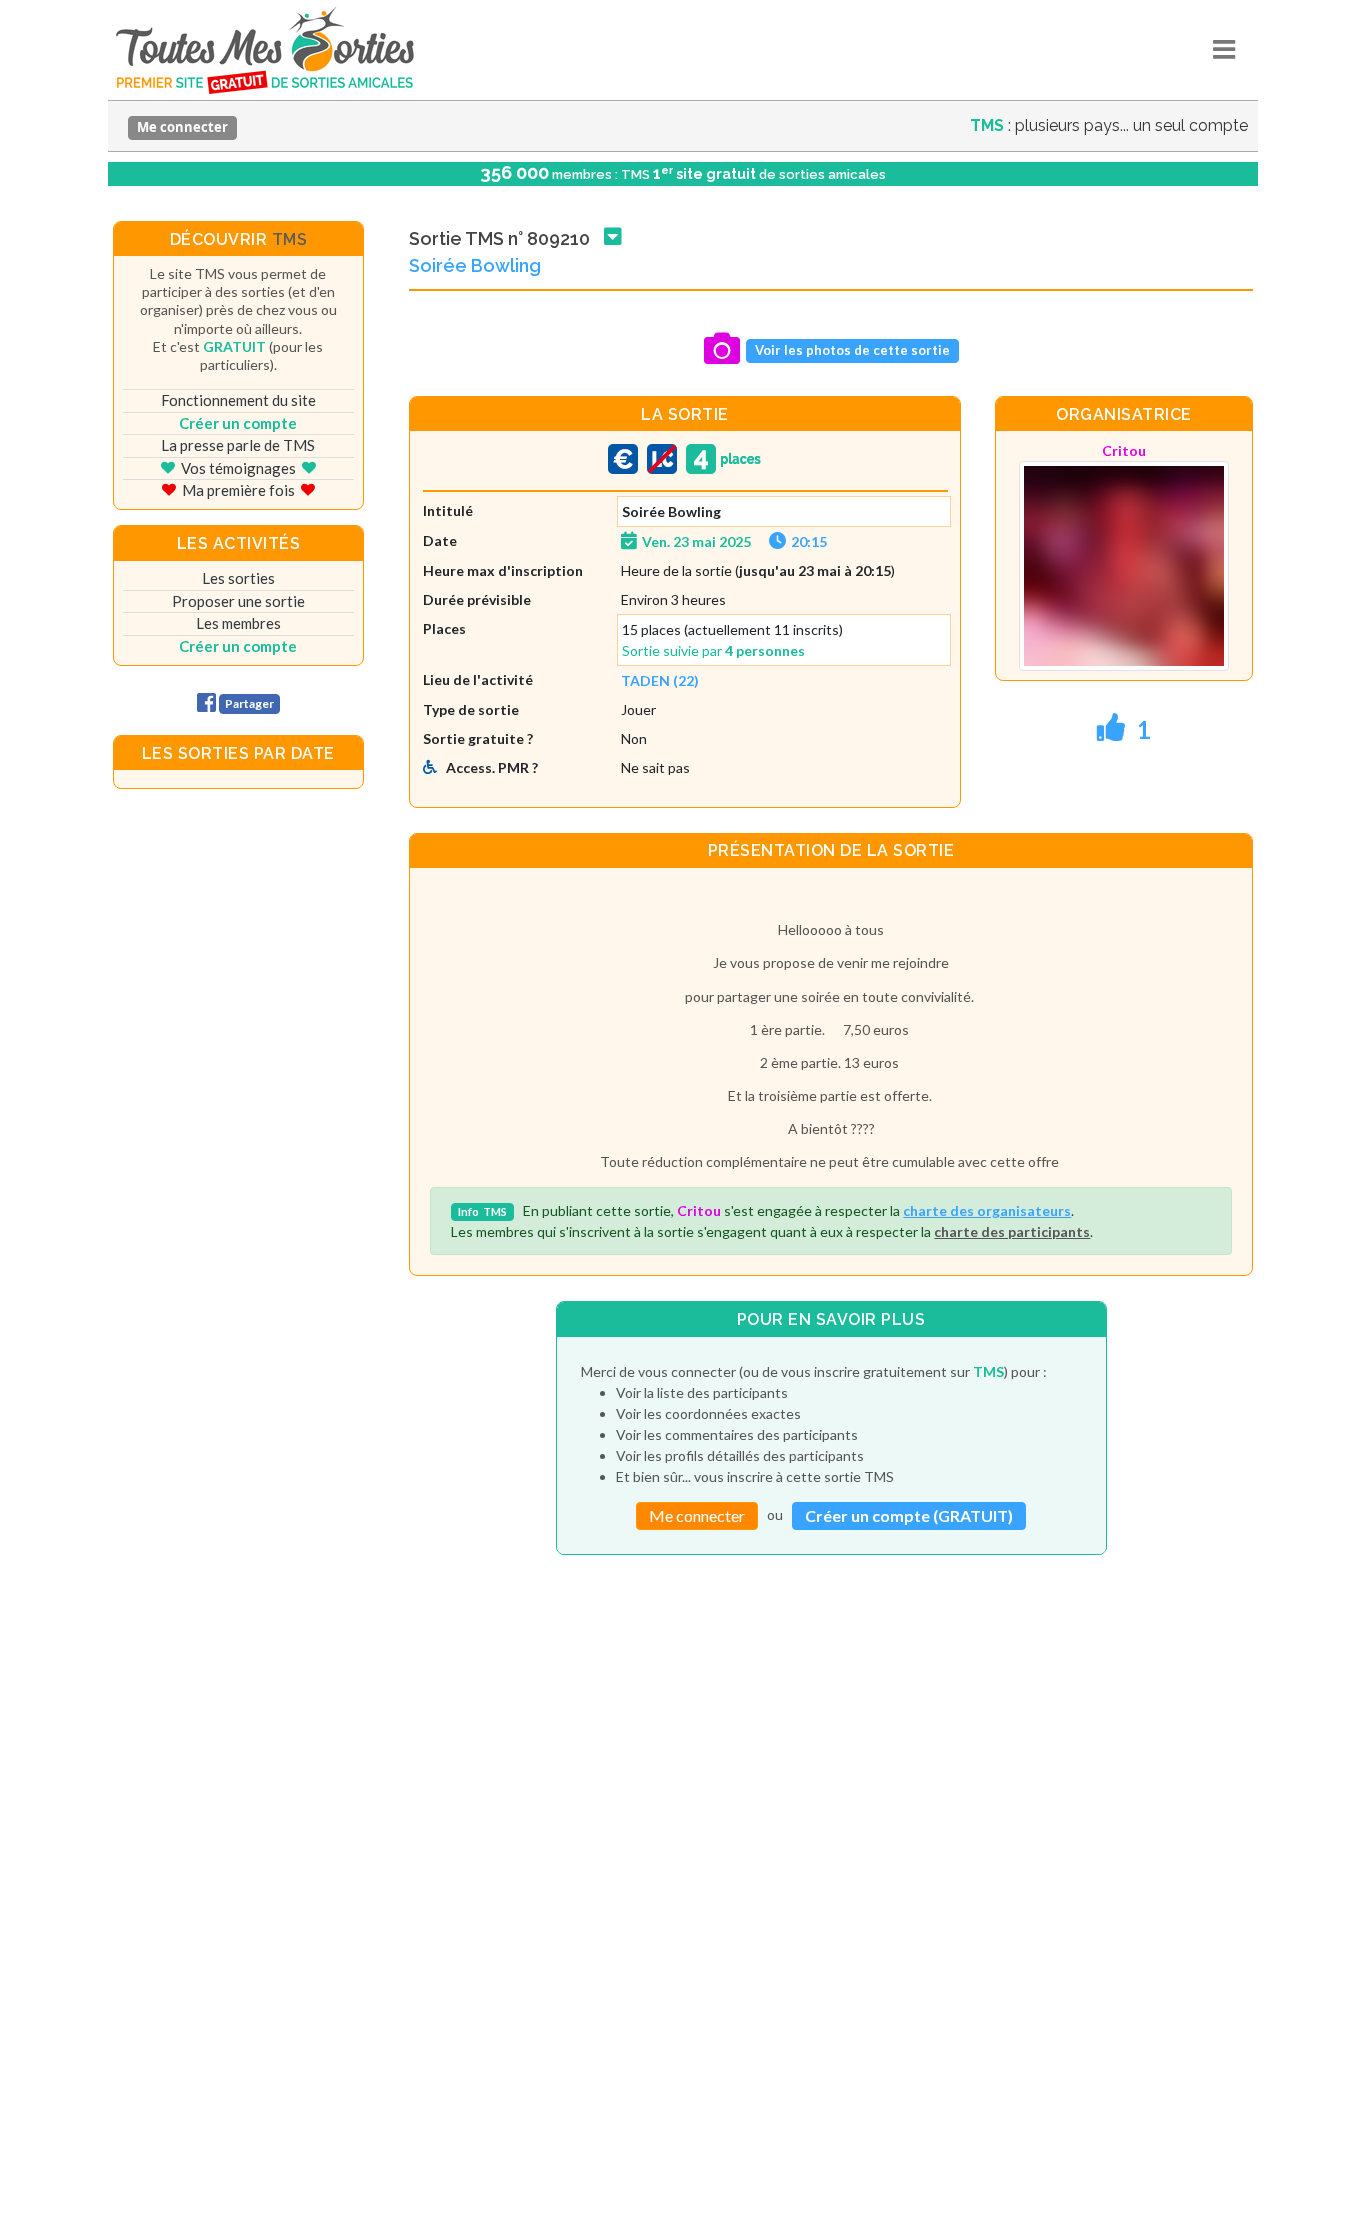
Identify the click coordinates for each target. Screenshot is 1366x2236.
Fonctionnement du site (238, 400)
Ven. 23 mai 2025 (696, 541)
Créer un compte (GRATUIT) (909, 1515)
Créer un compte (238, 423)
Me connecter (182, 127)
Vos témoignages (238, 468)
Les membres (238, 623)
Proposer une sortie (238, 601)
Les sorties (238, 578)
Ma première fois (238, 490)
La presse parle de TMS (238, 445)
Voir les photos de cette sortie (852, 350)
